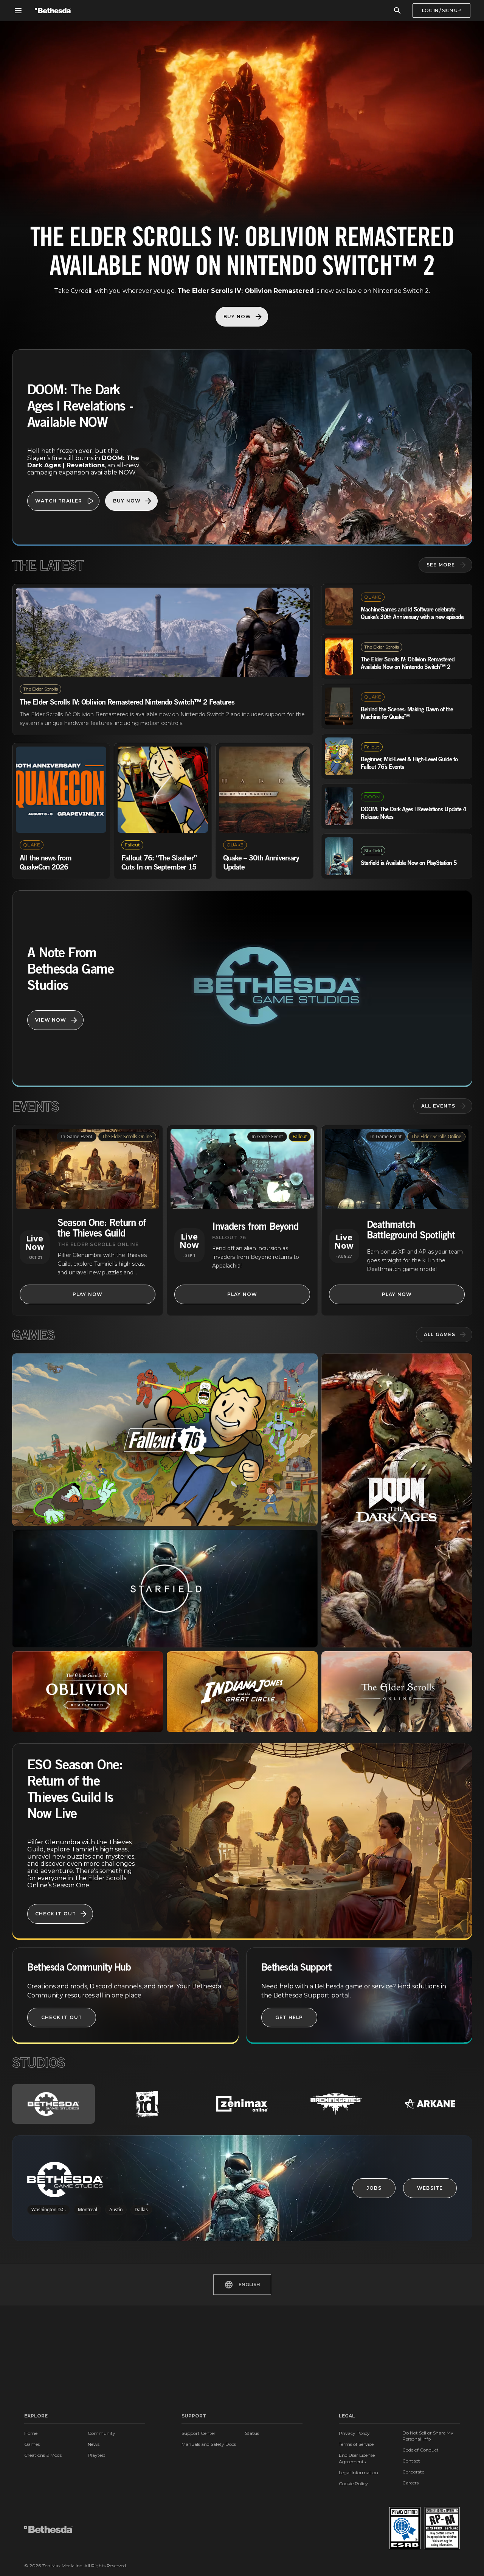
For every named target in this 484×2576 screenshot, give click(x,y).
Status (252, 2433)
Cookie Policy (353, 2483)
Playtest (97, 2455)
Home (31, 2433)
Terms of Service (356, 2444)
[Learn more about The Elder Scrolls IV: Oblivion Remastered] (88, 1692)
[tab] (54, 2104)
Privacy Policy (354, 2433)
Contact (411, 2461)
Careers (410, 2483)
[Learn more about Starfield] (165, 1589)
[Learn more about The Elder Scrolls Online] (397, 1692)
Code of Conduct (420, 2450)
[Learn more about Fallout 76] (165, 1440)
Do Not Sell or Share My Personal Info (428, 2436)
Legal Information (358, 2473)
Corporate (413, 2472)
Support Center (199, 2433)
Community (102, 2433)
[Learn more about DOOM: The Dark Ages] (397, 1500)
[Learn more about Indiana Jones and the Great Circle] (242, 1692)
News (94, 2444)
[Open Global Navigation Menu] (18, 11)
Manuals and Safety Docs (209, 2444)
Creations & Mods (43, 2455)
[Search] (397, 11)
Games (32, 2444)
